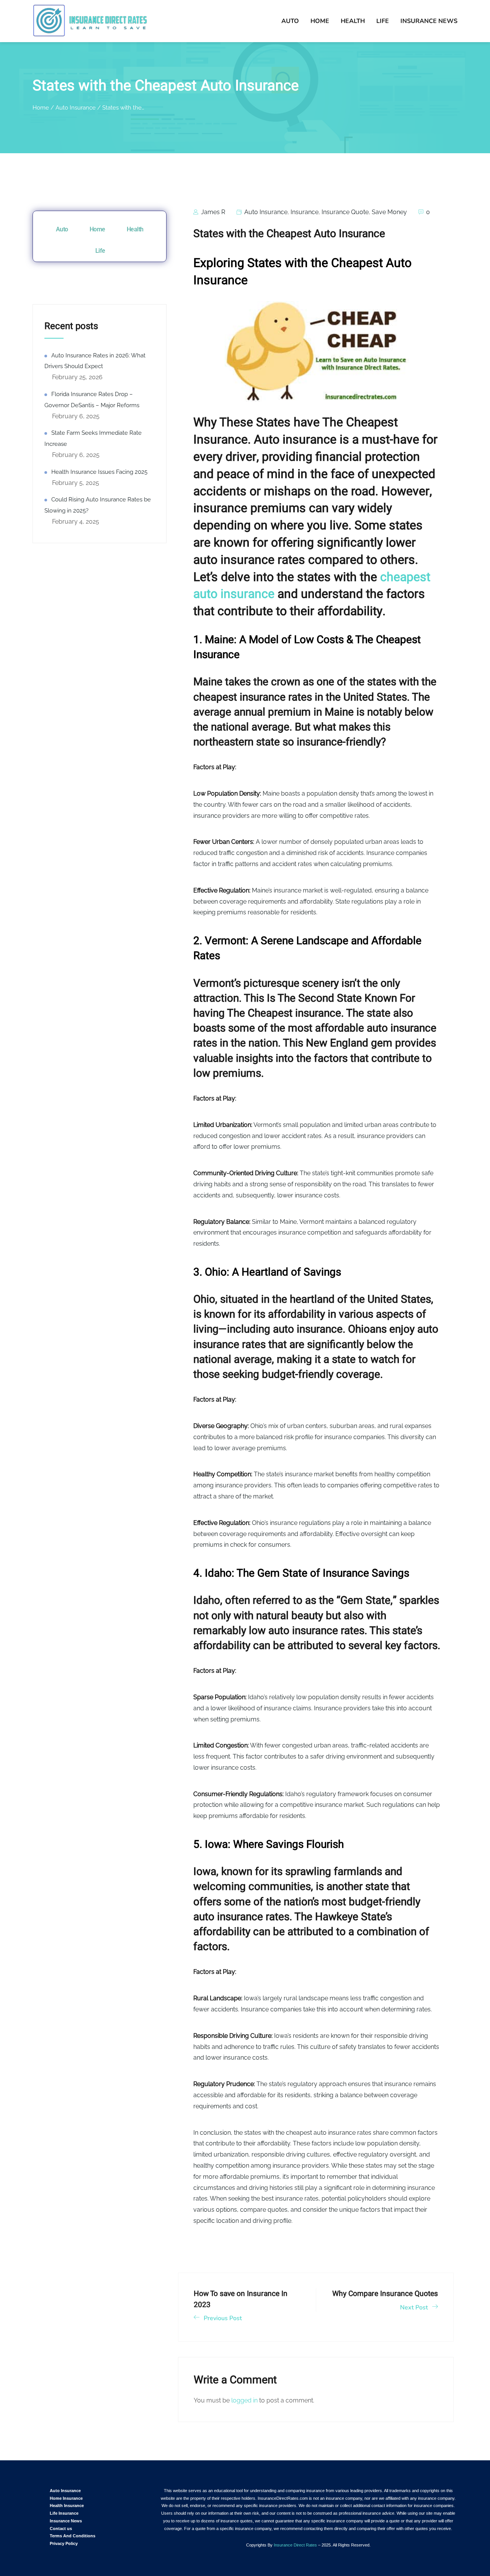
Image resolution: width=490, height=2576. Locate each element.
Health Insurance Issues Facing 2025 (99, 472)
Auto (290, 21)
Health (353, 21)
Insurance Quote (345, 212)
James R (212, 212)
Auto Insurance (266, 212)
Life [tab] (100, 251)
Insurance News (429, 21)
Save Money (389, 212)
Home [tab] (97, 229)
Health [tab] (135, 229)
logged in (244, 2400)
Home (320, 21)
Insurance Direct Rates (295, 2545)
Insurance (305, 212)
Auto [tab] (62, 229)
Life (383, 21)
